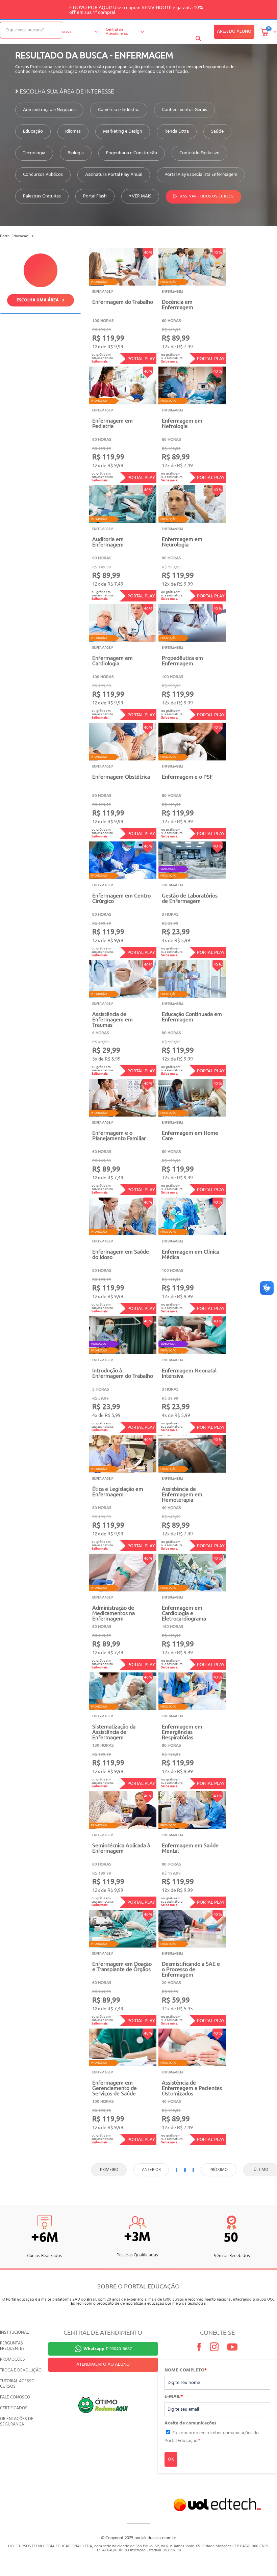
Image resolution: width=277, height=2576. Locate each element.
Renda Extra (177, 132)
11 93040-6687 (108, 2349)
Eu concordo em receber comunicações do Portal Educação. (212, 2437)
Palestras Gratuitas (42, 196)
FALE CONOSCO (15, 2397)
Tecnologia (34, 153)
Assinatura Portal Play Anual (114, 175)
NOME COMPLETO (186, 2370)
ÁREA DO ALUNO (234, 32)
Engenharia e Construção (132, 153)
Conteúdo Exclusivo (199, 153)
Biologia (76, 153)
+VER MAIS (140, 196)
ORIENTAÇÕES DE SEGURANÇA (17, 2422)
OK (171, 2459)
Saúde (217, 132)
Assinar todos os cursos (207, 197)
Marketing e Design (123, 132)
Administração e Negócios (49, 110)
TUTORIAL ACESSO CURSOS (17, 2384)
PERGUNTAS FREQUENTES (12, 2346)
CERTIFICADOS (14, 2408)
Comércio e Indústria (119, 110)
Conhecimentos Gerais (184, 110)
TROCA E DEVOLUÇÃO (21, 2370)
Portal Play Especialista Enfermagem (201, 175)
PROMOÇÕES (12, 2359)
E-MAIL (174, 2397)
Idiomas (73, 132)
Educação (33, 132)
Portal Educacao (14, 236)
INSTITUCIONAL (14, 2332)
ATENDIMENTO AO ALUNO (103, 2365)
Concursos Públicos (43, 175)
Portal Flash (95, 196)
